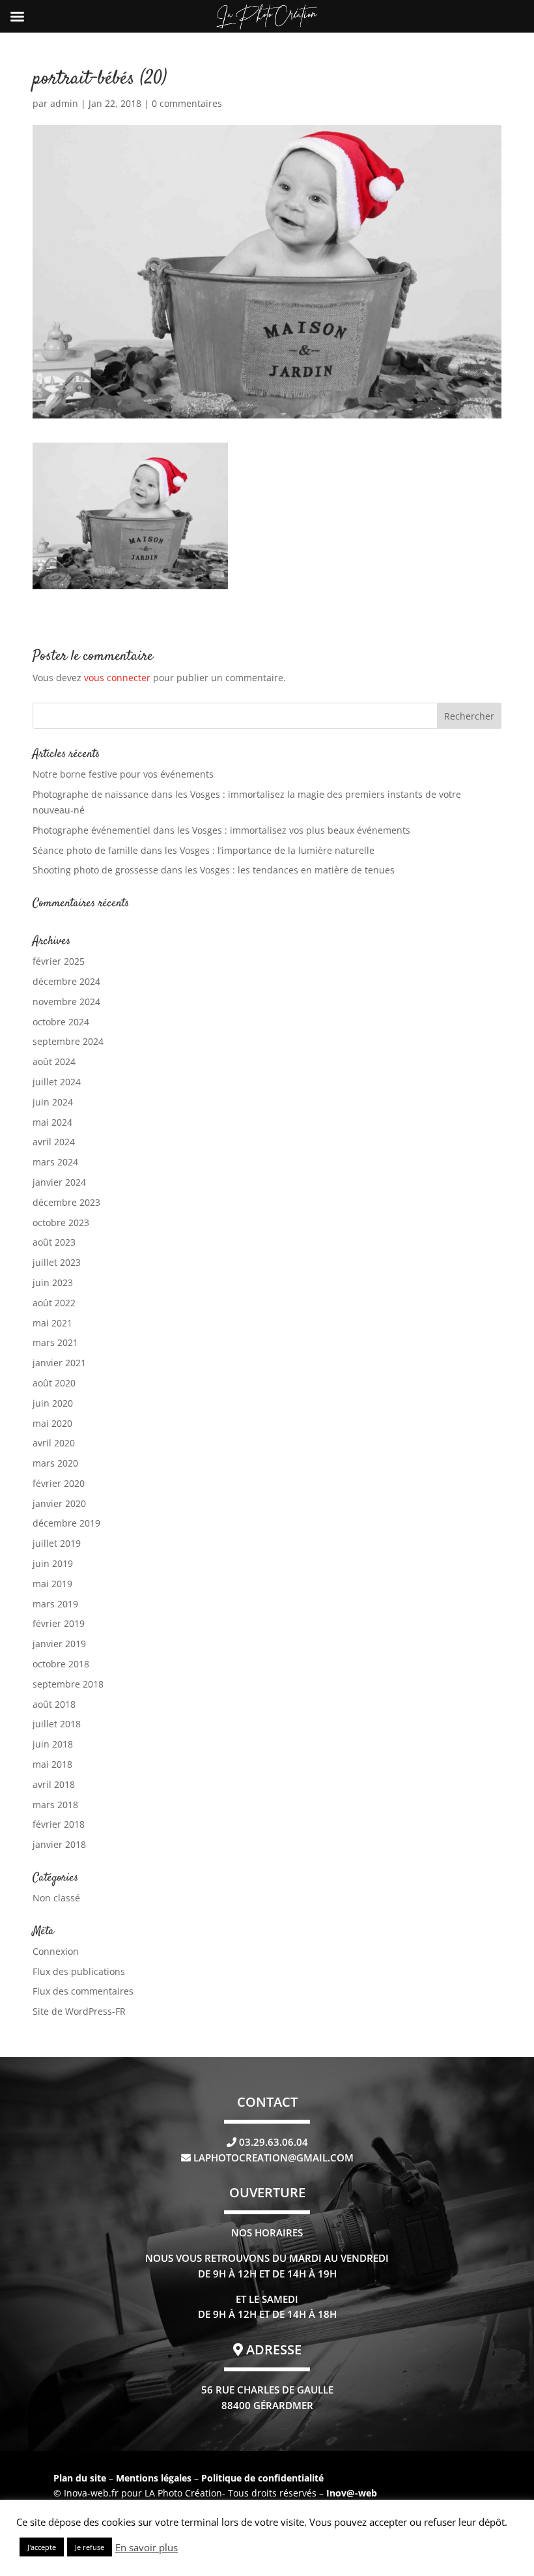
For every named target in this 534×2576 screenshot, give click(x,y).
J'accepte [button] (42, 2547)
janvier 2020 (59, 1503)
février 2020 (59, 1483)
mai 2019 (52, 1584)
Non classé (56, 1898)
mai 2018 (52, 1764)
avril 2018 (54, 1784)
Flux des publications (79, 1971)
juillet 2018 (57, 1724)
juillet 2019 (57, 1543)
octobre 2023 (61, 1222)
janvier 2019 (59, 1644)
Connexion (56, 1951)
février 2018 (59, 1824)
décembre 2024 (66, 981)
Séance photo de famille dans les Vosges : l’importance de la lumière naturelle (204, 850)
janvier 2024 (59, 1182)
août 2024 (54, 1061)
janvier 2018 (59, 1844)
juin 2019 (53, 1563)
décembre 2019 (66, 1523)
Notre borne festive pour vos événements (123, 774)
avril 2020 (54, 1443)
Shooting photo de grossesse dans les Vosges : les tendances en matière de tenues (214, 870)
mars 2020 (55, 1463)
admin (64, 103)
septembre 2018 (68, 1684)
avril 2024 (54, 1142)
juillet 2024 (57, 1082)
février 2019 (59, 1623)
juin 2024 (53, 1102)
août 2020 (54, 1383)
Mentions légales (155, 2478)
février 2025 (59, 961)
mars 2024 (55, 1162)
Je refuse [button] (90, 2547)
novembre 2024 (66, 1002)
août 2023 (54, 1242)
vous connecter (117, 678)
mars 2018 (55, 1805)
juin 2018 (53, 1744)
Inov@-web (352, 2493)
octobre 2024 (61, 1022)
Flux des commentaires (83, 1991)
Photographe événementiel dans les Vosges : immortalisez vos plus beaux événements (221, 830)
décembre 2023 (66, 1202)
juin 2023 (53, 1282)
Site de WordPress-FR (79, 2011)
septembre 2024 (68, 1041)
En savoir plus (147, 2547)
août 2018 (54, 1704)
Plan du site (80, 2478)
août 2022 (54, 1303)
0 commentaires (187, 103)
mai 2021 (52, 1323)
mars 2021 (55, 1342)
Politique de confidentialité (262, 2478)
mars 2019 (55, 1604)
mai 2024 (52, 1122)
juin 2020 (53, 1403)
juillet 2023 (57, 1262)
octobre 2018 (61, 1664)
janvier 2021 (59, 1363)
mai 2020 (52, 1423)
